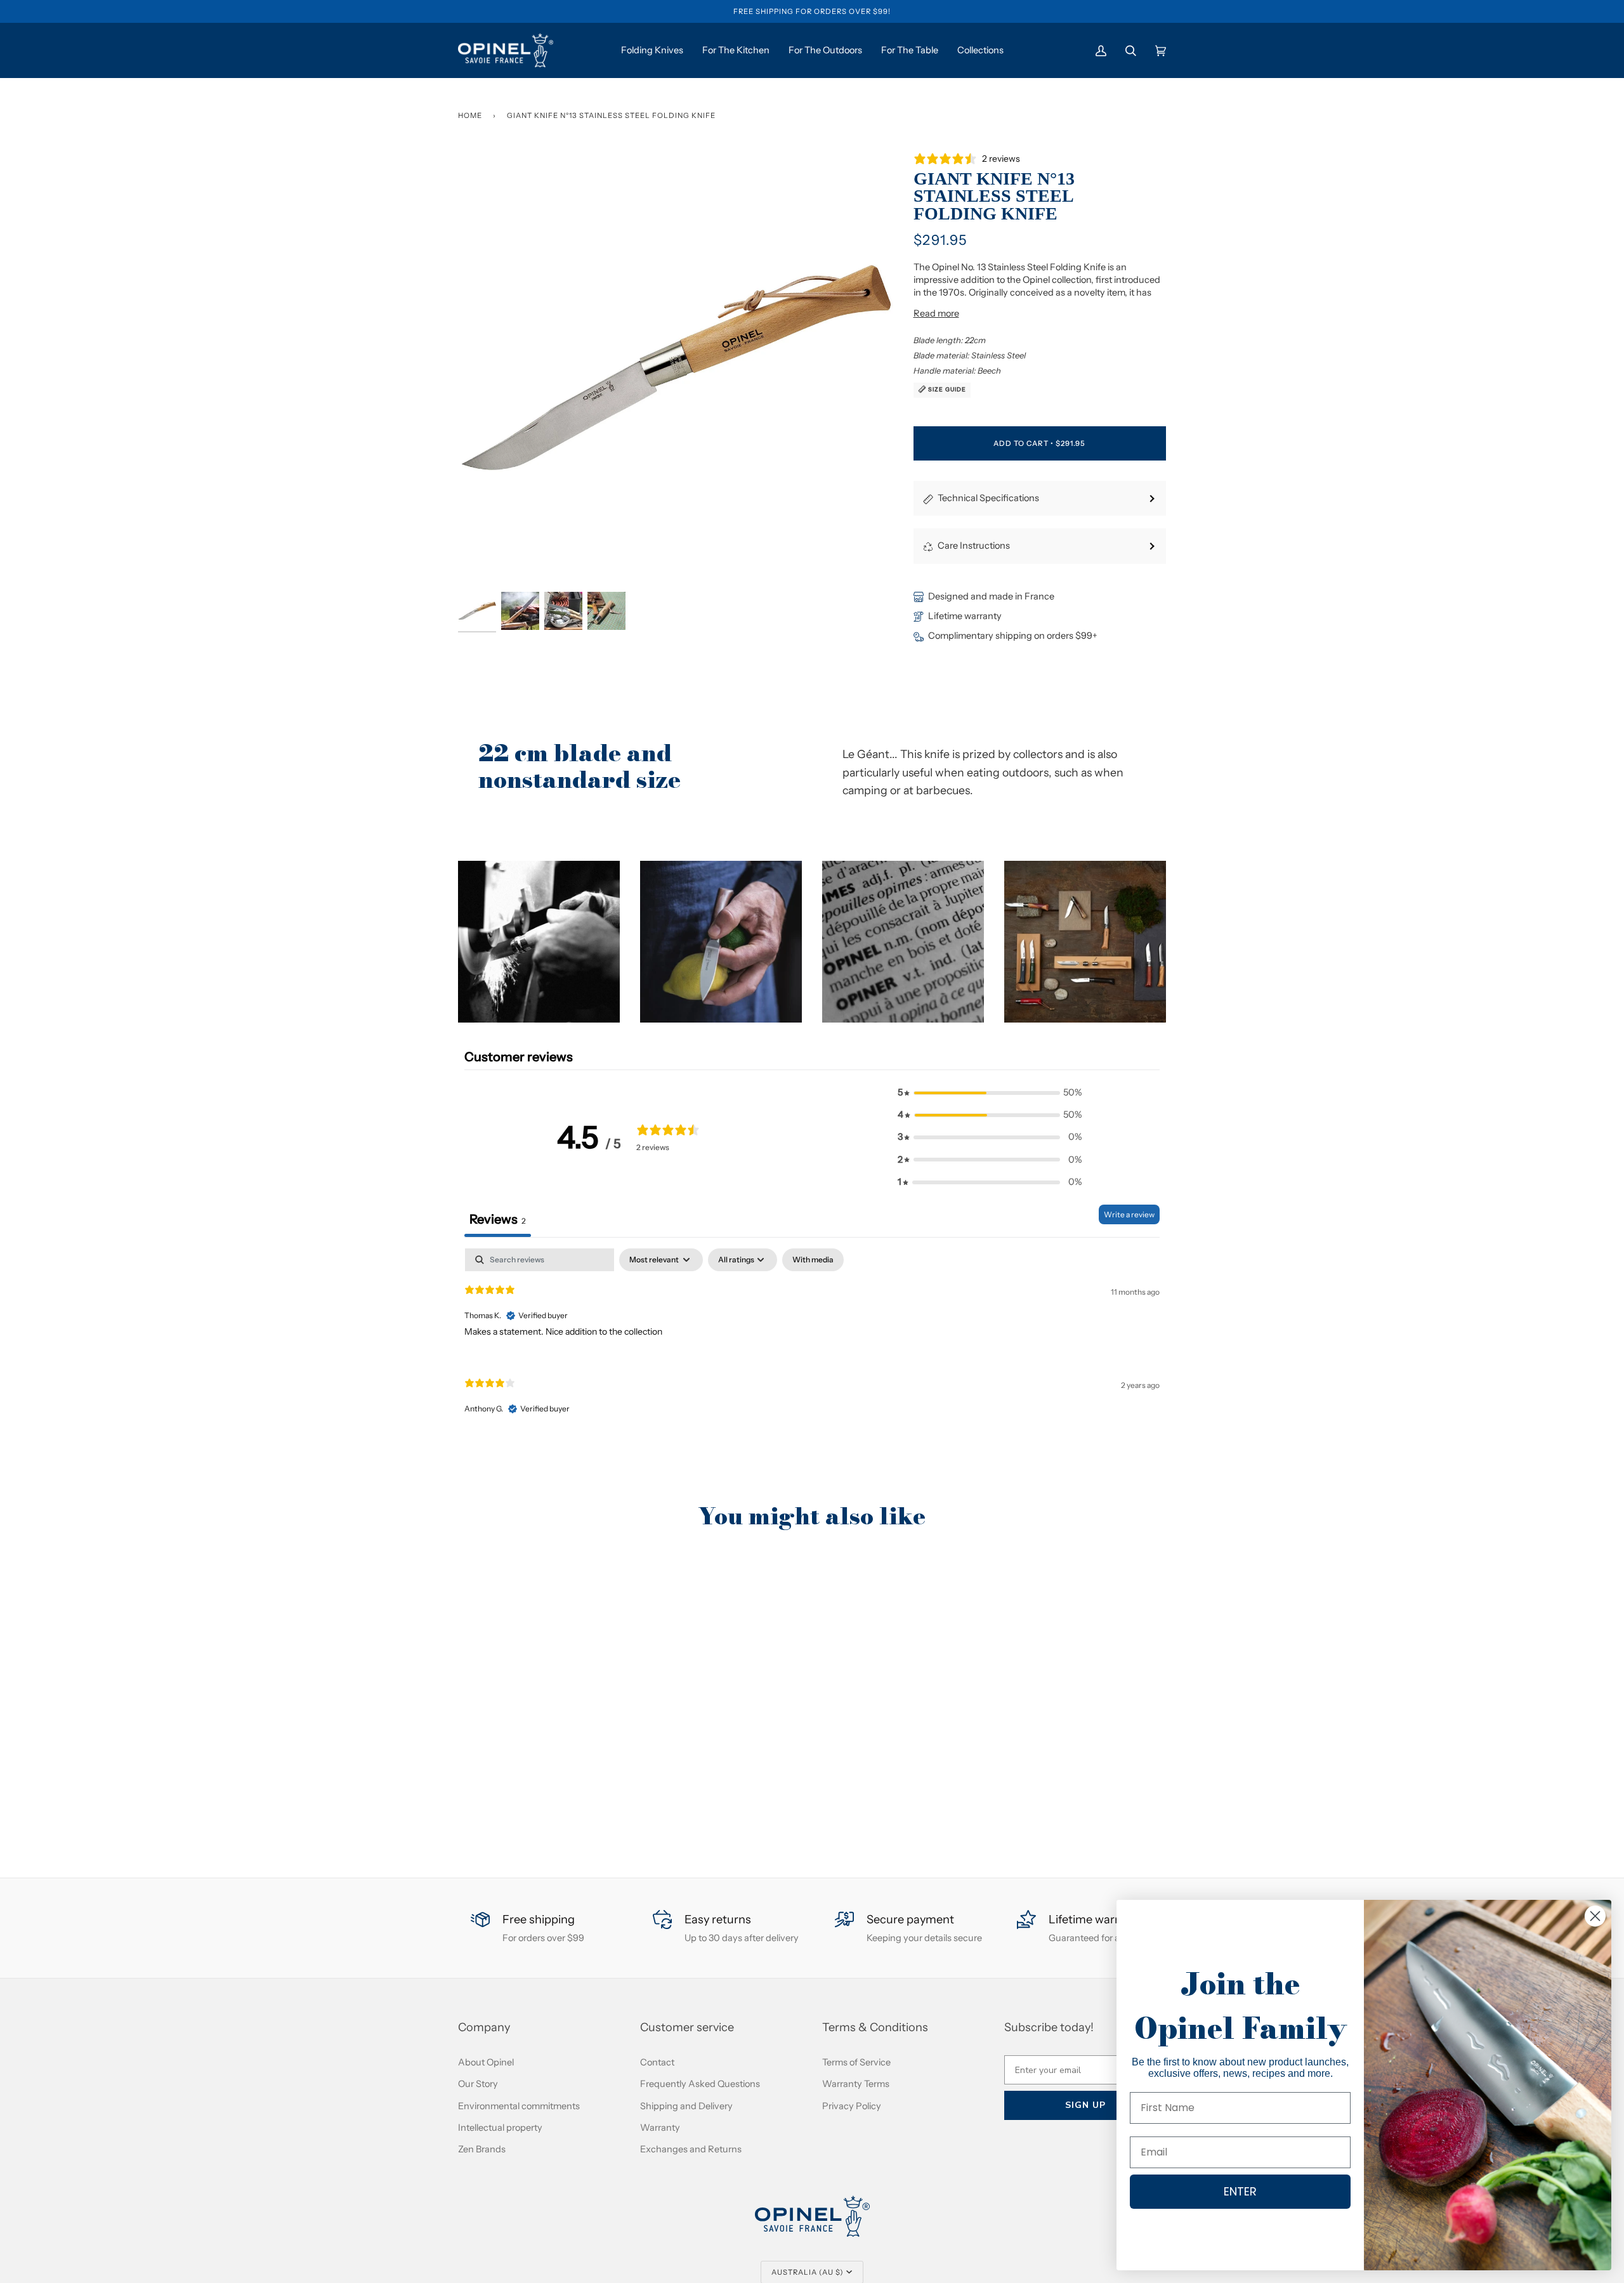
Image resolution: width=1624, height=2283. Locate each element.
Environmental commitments (519, 2106)
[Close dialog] (1595, 1916)
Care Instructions (974, 546)
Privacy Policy (852, 2106)
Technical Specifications (988, 498)
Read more (936, 313)
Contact (657, 2062)
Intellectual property (500, 2128)
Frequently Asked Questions (700, 2084)
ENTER (1240, 2191)
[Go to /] (506, 50)
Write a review (1129, 1214)
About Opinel (486, 2062)
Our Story (478, 2084)
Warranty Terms (856, 2084)
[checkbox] (813, 1260)
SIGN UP (1085, 2105)
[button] (539, 942)
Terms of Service (856, 2062)
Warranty (660, 2128)
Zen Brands (482, 2149)
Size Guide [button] (946, 389)
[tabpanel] (812, 1342)
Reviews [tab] (498, 1219)
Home (470, 115)
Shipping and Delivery (686, 2106)
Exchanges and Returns (691, 2149)
